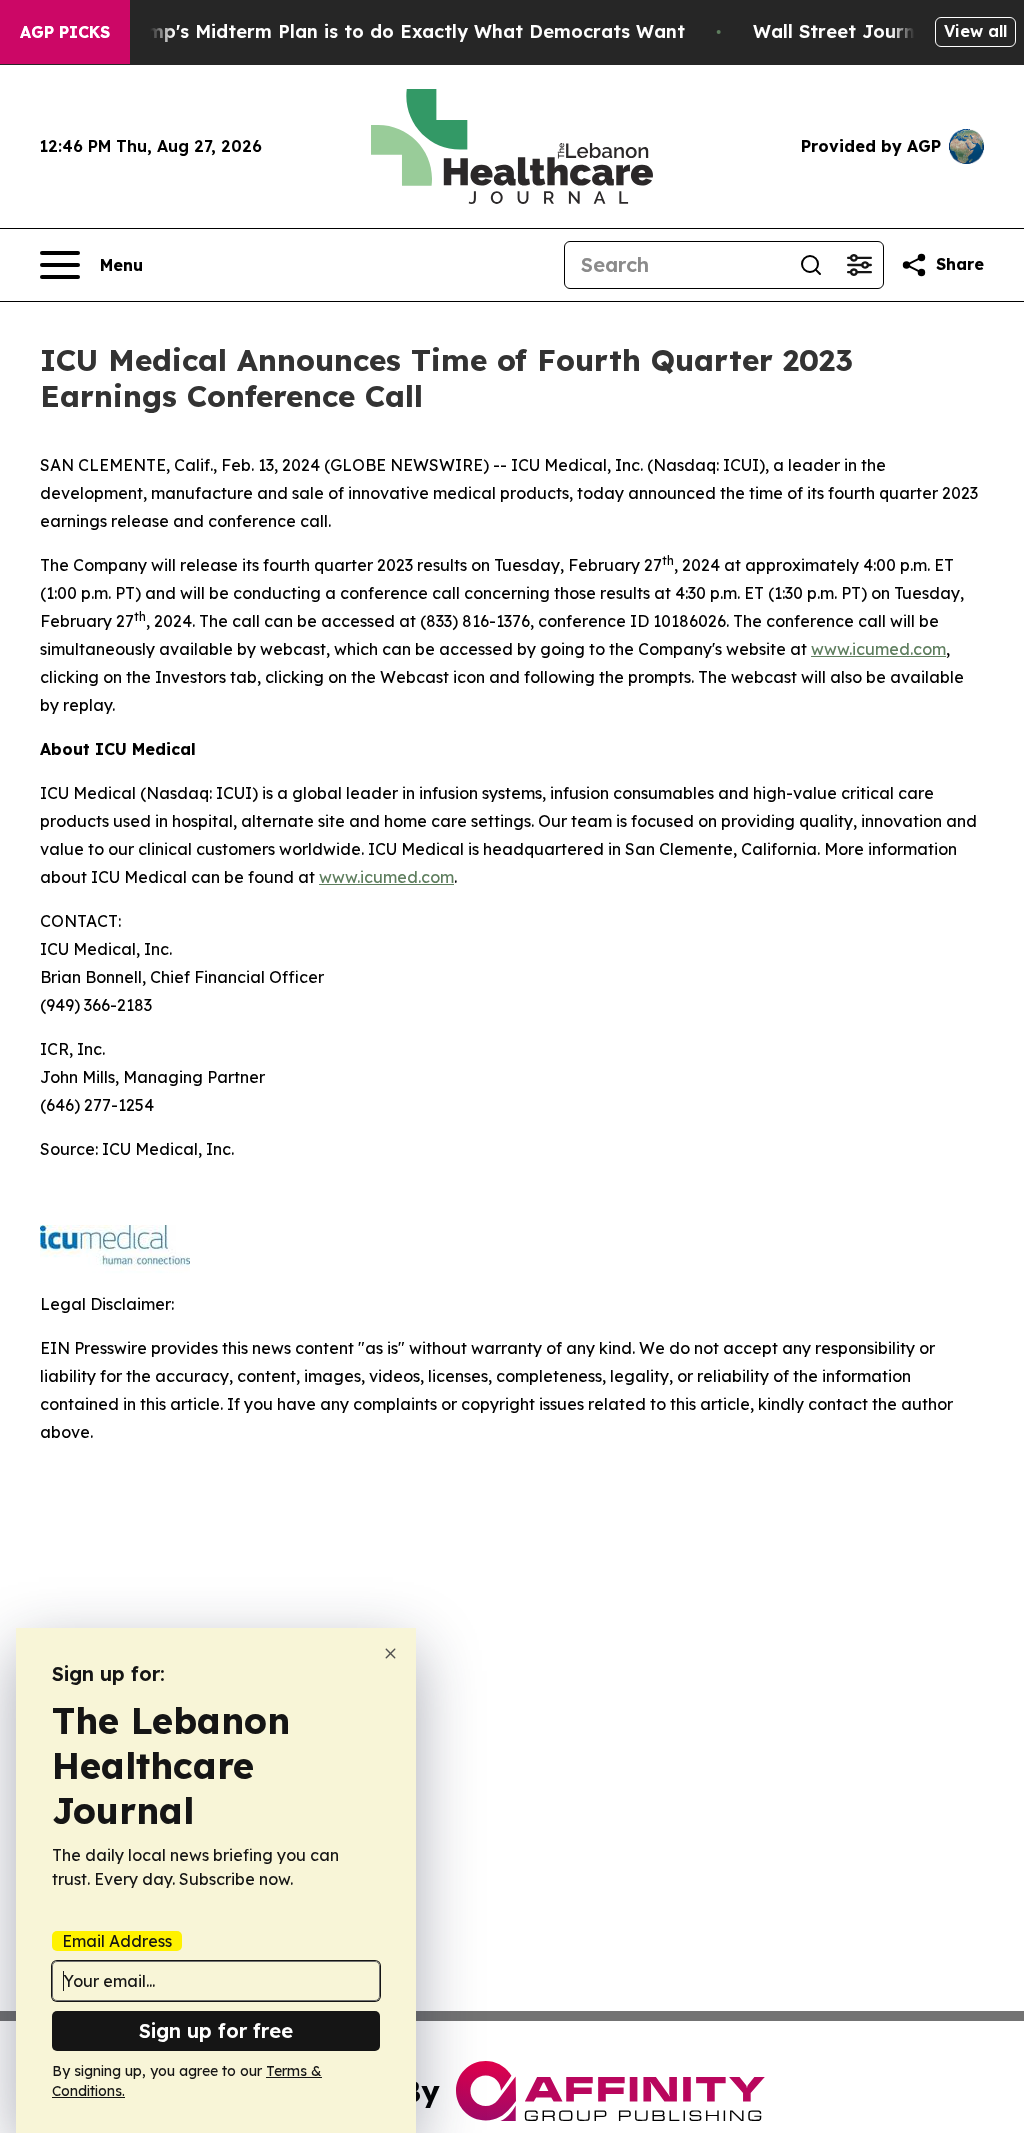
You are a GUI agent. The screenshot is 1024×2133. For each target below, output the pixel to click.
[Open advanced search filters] (859, 265)
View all (975, 31)
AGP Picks (65, 32)
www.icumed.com (878, 649)
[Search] (811, 265)
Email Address (117, 1941)
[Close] (390, 1653)
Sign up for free (216, 2030)
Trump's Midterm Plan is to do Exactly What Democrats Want (401, 31)
